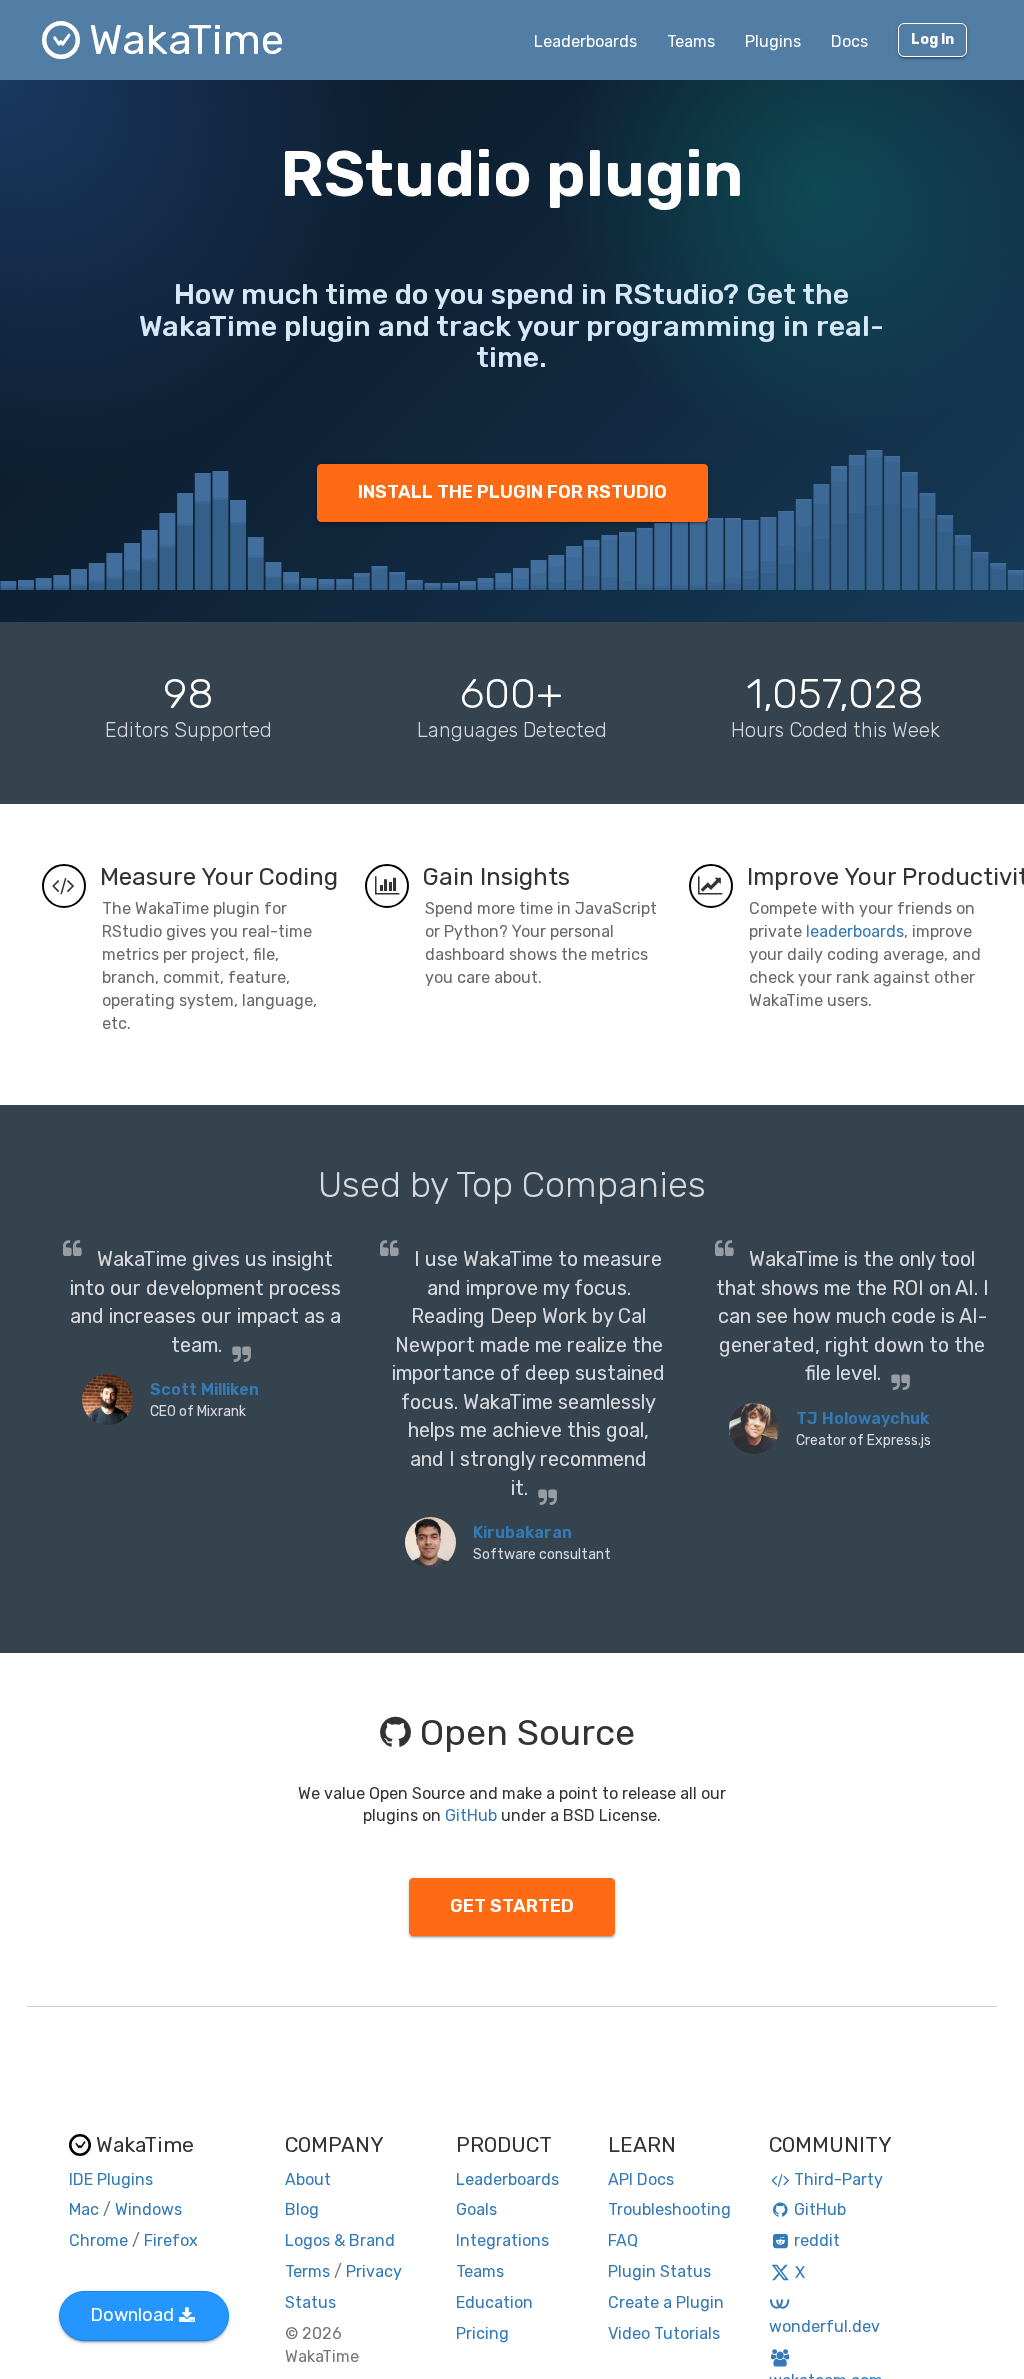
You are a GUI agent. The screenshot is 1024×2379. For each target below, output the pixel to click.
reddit (817, 2240)
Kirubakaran (522, 1532)
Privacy (374, 2271)
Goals (476, 2209)
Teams (691, 41)
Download (132, 2315)
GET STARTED (512, 1906)
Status (310, 2302)
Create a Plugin (666, 2302)
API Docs (641, 2179)
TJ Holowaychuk (862, 1418)
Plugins (773, 41)
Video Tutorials (664, 2333)
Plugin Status (659, 2271)
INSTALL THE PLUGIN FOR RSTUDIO (512, 492)
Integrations (502, 2240)
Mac (84, 2209)
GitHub (471, 1815)
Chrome (98, 2240)
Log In (932, 39)
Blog (302, 2209)
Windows (148, 2209)
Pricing (482, 2333)
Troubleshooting (669, 2209)
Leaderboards (585, 41)
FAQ (623, 2240)
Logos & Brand (340, 2240)
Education (494, 2302)
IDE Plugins (111, 2179)
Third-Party (838, 2179)
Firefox (171, 2240)
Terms (307, 2271)
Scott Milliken (204, 1389)
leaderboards (855, 931)
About (308, 2179)
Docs (849, 41)
